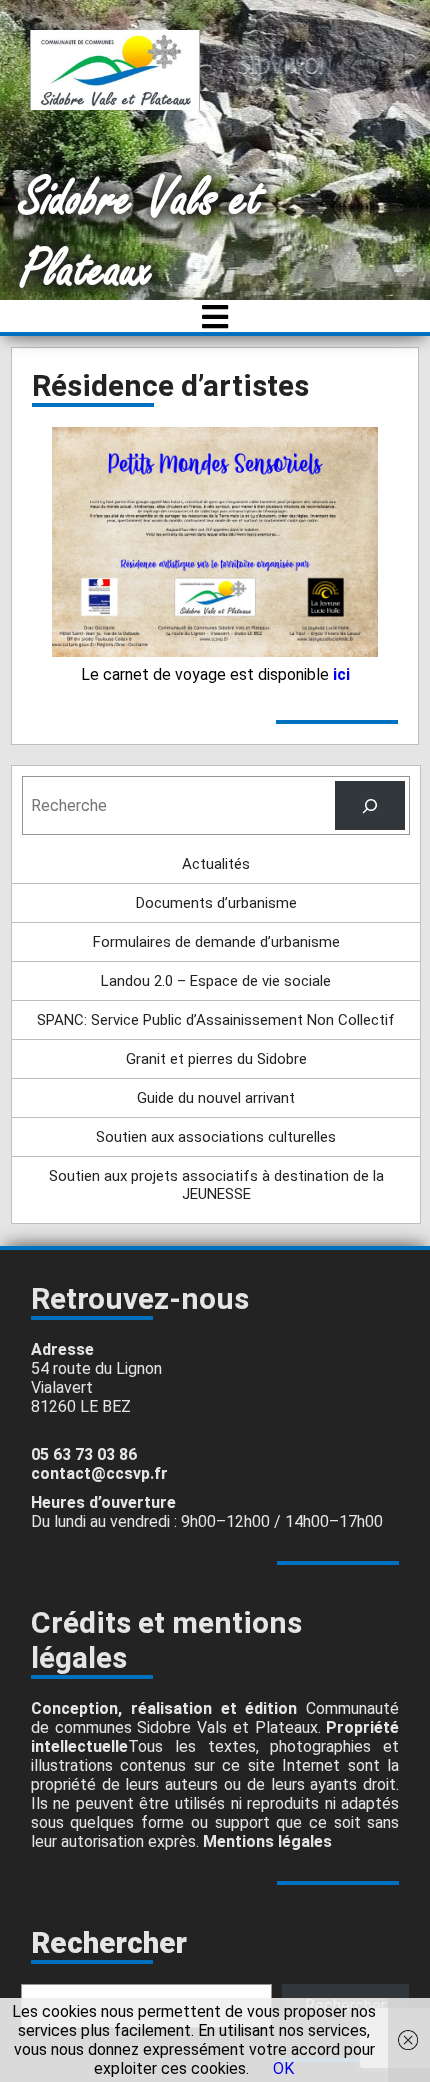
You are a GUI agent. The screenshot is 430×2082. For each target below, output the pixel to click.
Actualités (216, 864)
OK (283, 2068)
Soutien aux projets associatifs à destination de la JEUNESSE (216, 1185)
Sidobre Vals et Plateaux (141, 235)
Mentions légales (267, 1841)
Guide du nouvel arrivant (216, 1098)
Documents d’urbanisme (216, 903)
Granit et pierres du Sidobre (216, 1059)
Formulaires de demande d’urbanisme (216, 942)
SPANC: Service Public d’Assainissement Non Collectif (216, 1020)
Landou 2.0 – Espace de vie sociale (216, 981)
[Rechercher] (370, 805)
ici (341, 674)
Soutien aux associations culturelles (216, 1137)
